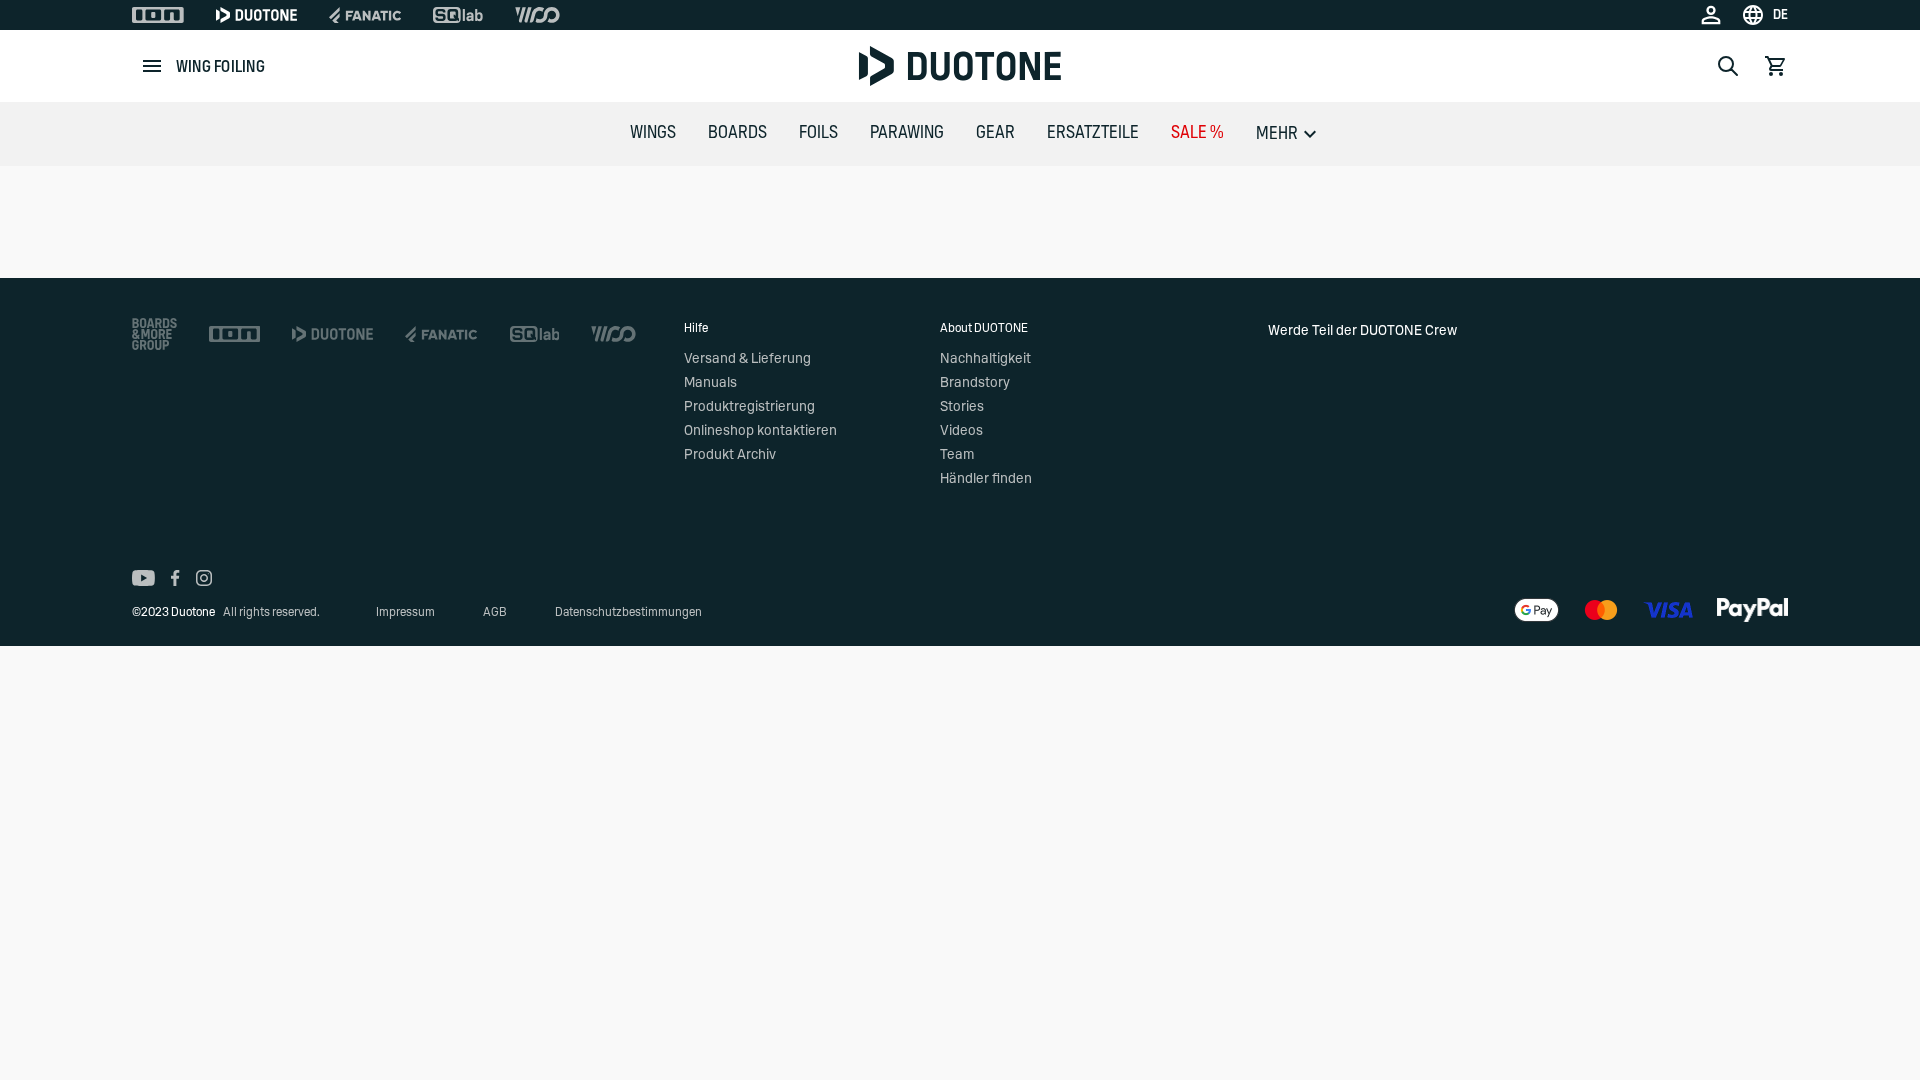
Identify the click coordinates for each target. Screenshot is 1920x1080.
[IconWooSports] (537, 15)
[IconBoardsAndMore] (154, 334)
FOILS (818, 133)
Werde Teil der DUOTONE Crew (1362, 331)
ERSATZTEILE (1093, 133)
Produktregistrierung (749, 407)
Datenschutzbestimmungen (628, 612)
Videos (961, 431)
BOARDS (737, 133)
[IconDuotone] (256, 15)
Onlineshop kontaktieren (760, 431)
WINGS (653, 133)
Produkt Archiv (730, 455)
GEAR (995, 133)
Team (957, 455)
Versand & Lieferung (747, 359)
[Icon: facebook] (175, 578)
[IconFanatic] (365, 15)
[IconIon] (158, 15)
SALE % (1197, 133)
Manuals (710, 383)
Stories (962, 407)
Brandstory (975, 383)
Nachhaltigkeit (985, 359)
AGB (495, 612)
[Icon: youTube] (143, 578)
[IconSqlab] (458, 15)
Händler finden (986, 479)
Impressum (405, 612)
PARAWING (907, 133)
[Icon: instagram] (204, 578)
